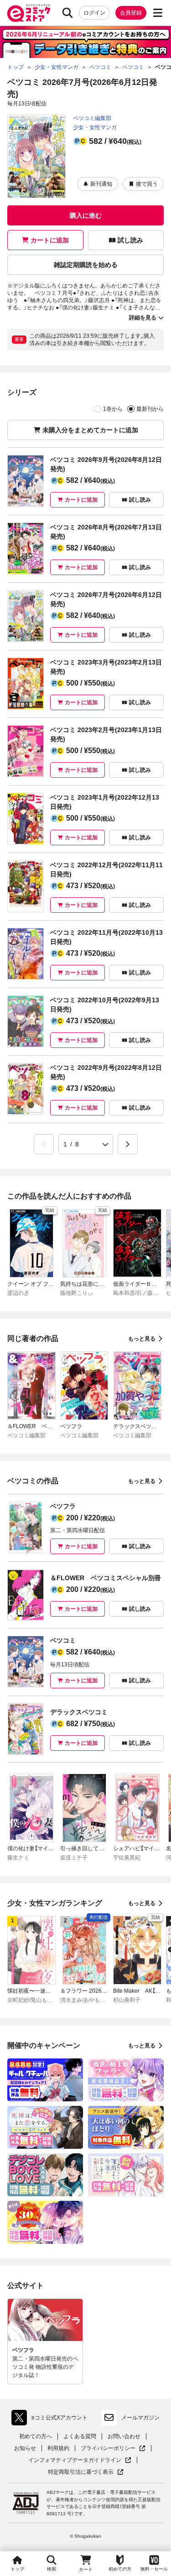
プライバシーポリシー (113, 2448)
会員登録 (131, 13)
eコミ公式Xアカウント (52, 2419)
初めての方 (120, 2569)
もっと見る (142, 1339)
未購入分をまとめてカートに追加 (90, 430)
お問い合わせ (124, 2436)
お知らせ (25, 2448)
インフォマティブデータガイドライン (75, 2460)
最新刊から (150, 409)
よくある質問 (80, 2436)
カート (86, 2569)
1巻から (113, 409)
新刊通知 (101, 184)
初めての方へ (36, 2436)
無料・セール (154, 2569)
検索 (52, 2569)
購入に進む (86, 215)
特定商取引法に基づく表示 (86, 2472)
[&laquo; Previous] (44, 1144)
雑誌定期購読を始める (86, 265)
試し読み (130, 240)
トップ (17, 2569)
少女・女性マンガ (95, 127)
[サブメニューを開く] (158, 13)
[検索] (67, 13)
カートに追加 (50, 240)
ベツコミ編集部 (92, 118)
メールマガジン (140, 2418)
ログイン (94, 13)
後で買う (147, 184)
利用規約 (58, 2448)
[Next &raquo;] (128, 1144)
